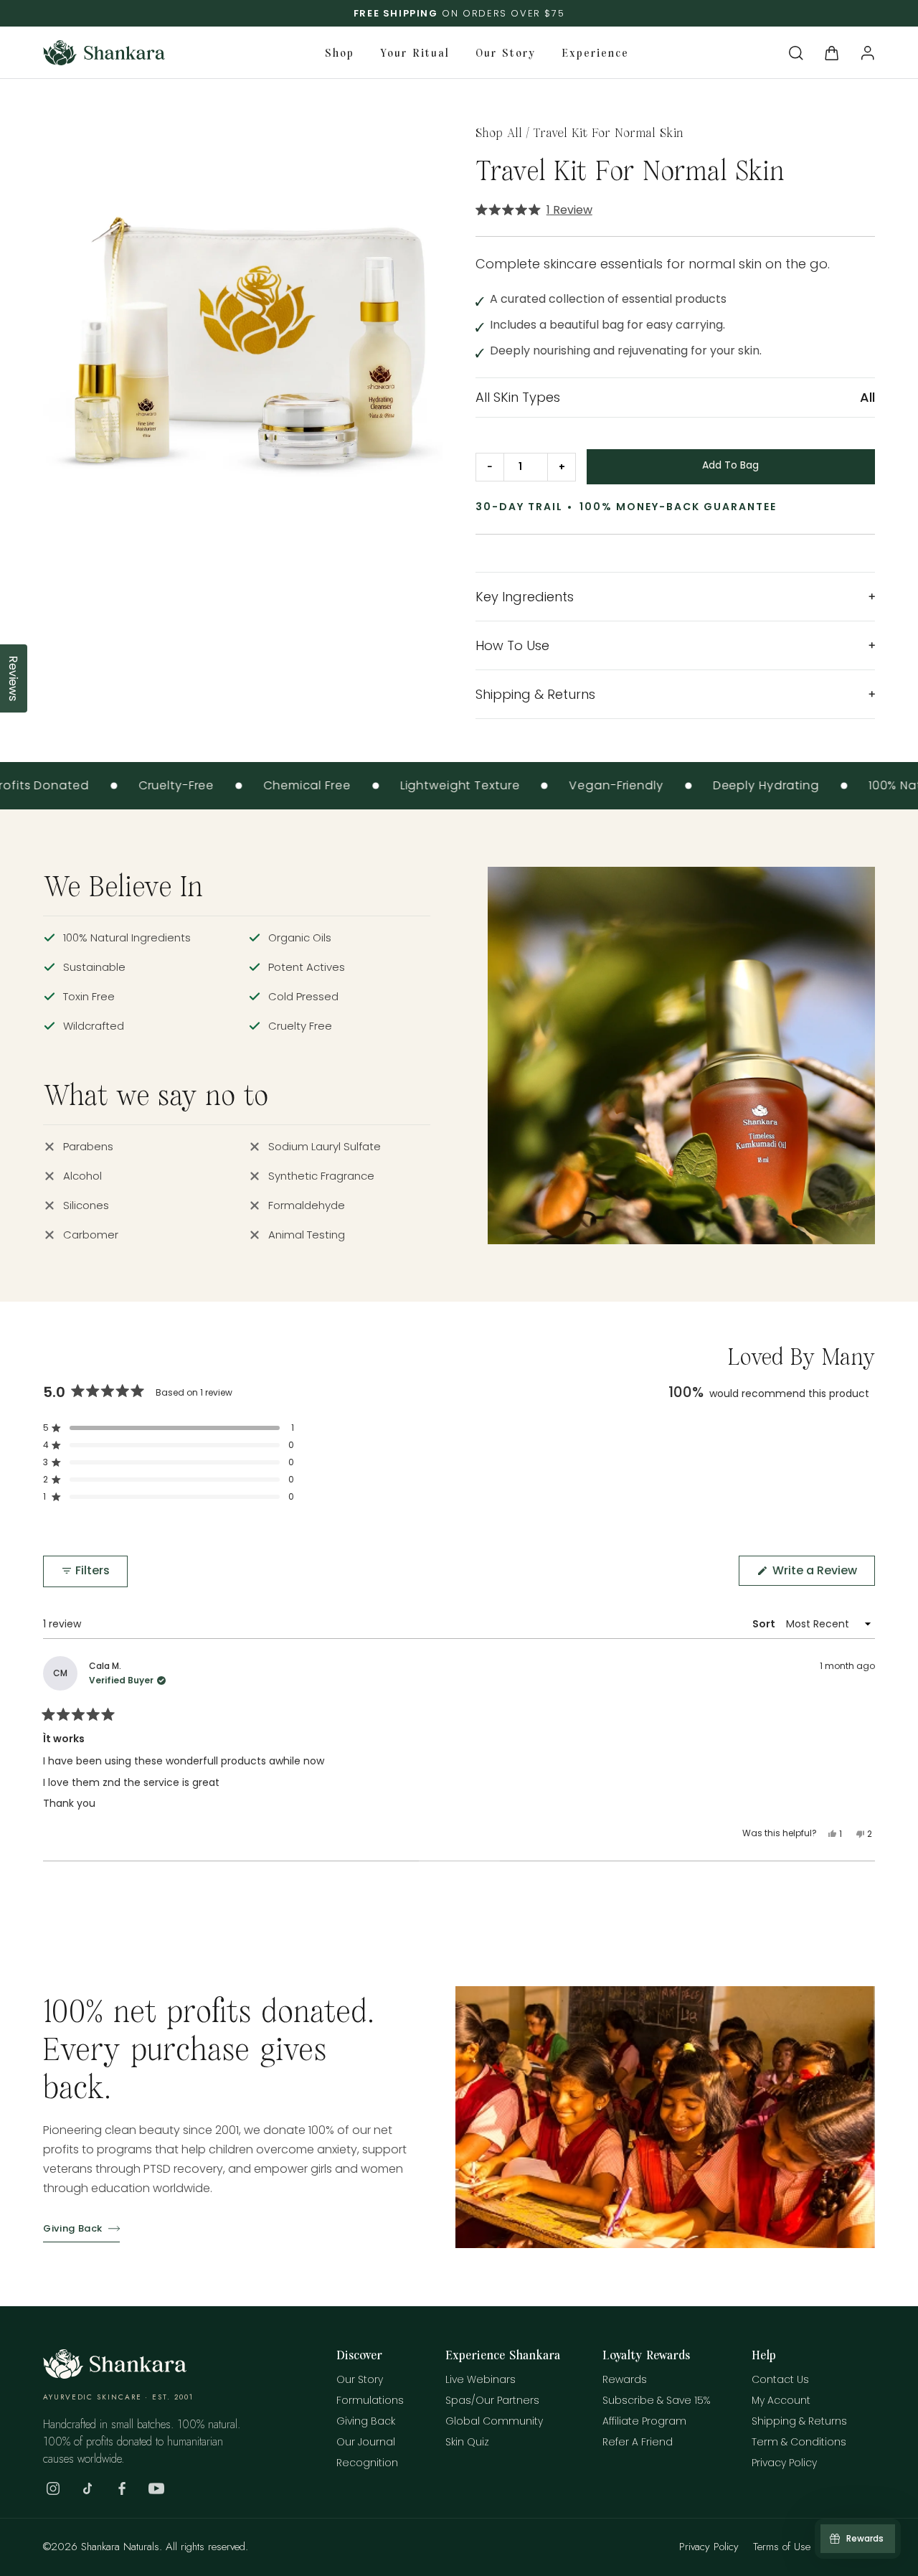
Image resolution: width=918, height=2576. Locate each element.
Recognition (367, 2463)
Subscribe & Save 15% (656, 2400)
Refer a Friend (638, 2442)
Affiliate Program (644, 2421)
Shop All (499, 132)
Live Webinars (481, 2379)
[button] (796, 53)
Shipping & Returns (799, 2421)
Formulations (370, 2400)
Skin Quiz (467, 2442)
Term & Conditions (799, 2442)
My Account (781, 2400)
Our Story (360, 2379)
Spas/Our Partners (492, 2400)
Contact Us (780, 2379)
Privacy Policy (784, 2463)
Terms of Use (782, 2547)
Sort (765, 1624)
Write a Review (822, 1574)
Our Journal (366, 2442)
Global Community (494, 2421)
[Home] (115, 2375)
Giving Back (73, 2228)
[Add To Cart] (731, 467)
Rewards (625, 2379)
